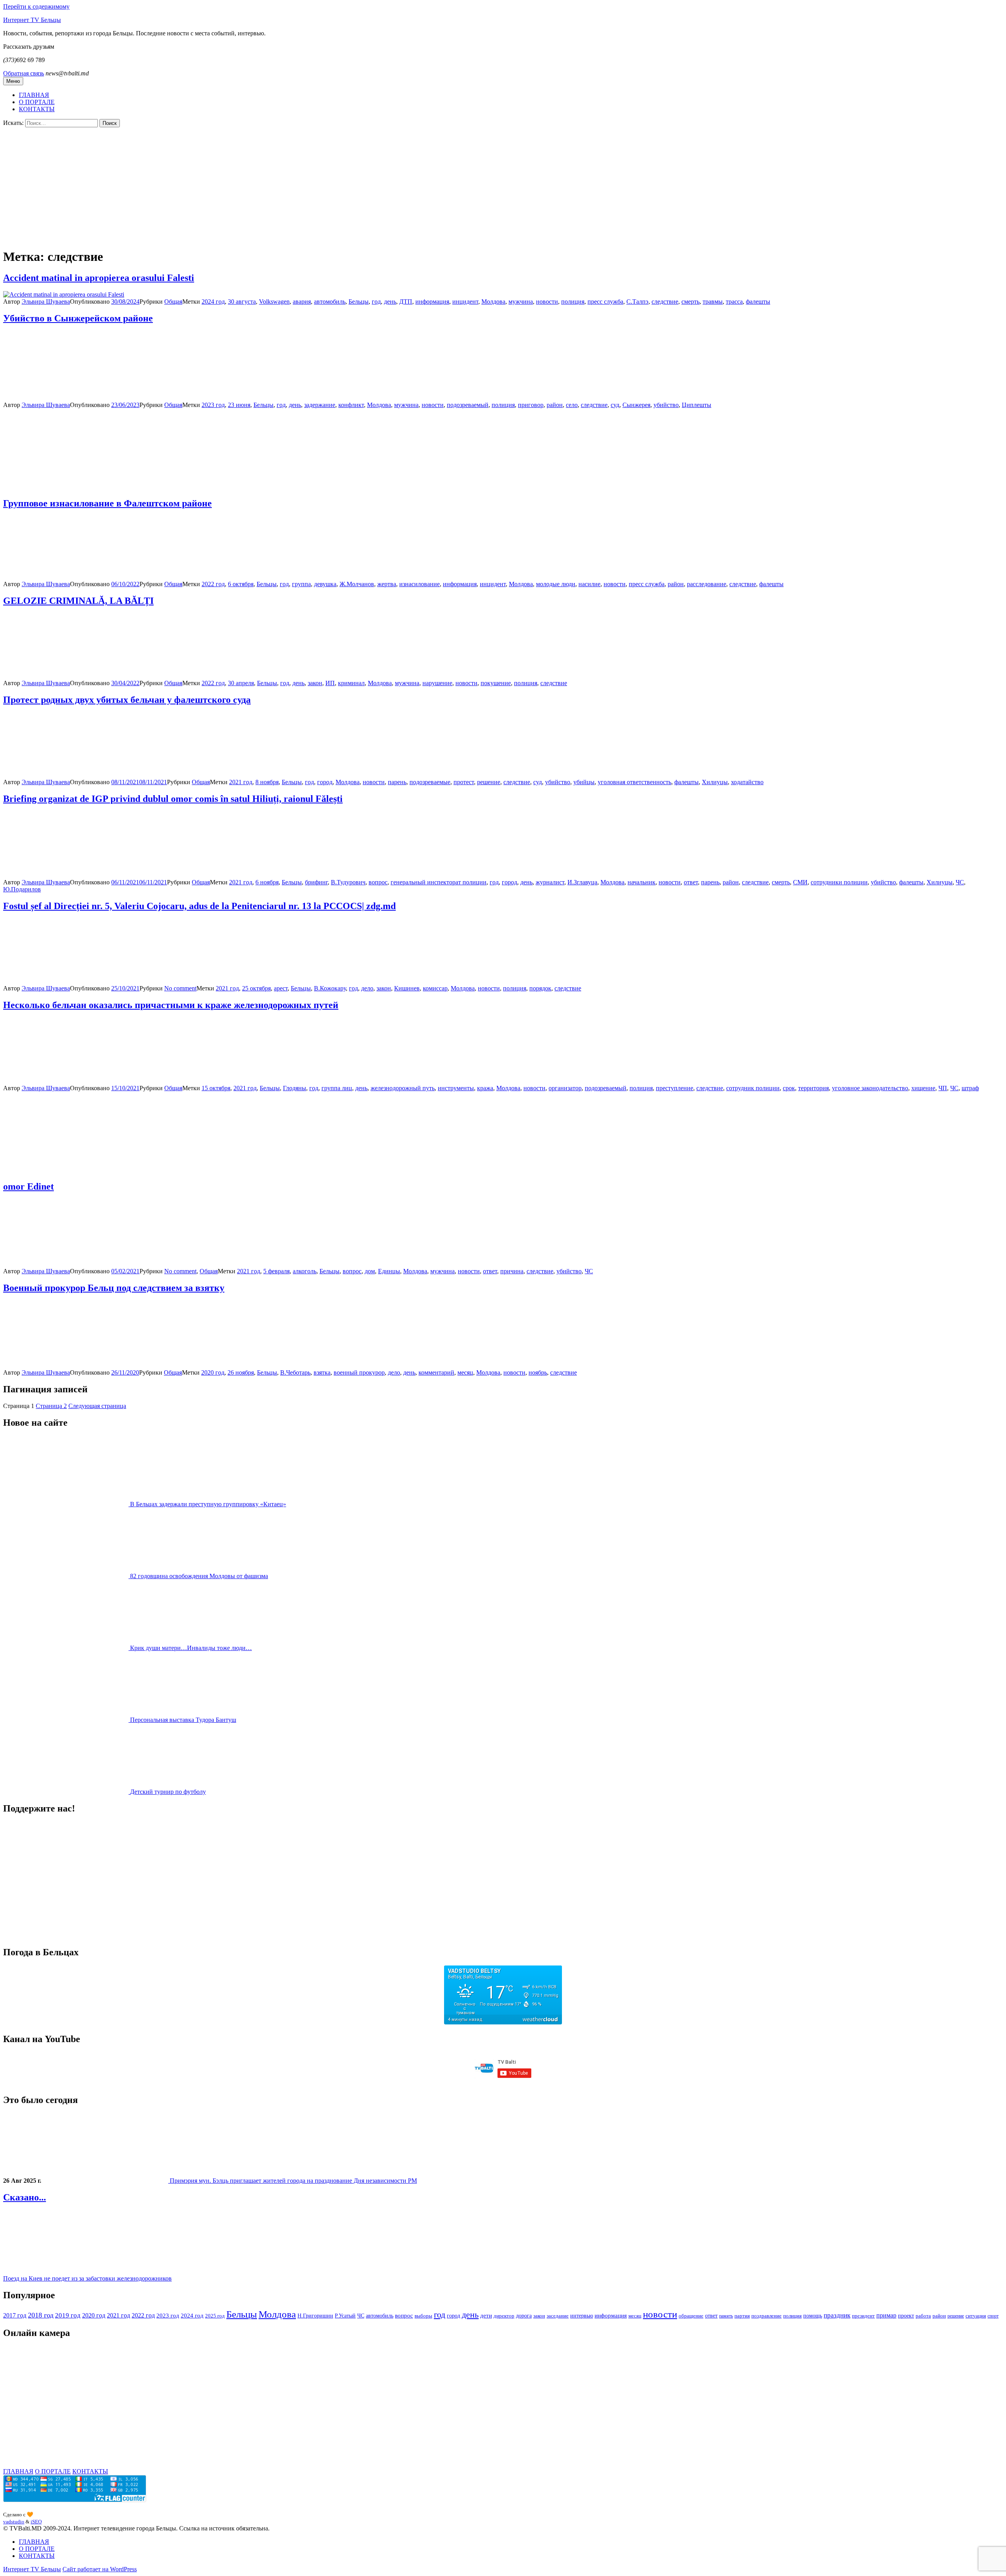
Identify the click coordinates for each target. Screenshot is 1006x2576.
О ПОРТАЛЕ (37, 102)
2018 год (41, 2315)
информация (432, 302)
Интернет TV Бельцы (32, 20)
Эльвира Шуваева (46, 302)
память (726, 2316)
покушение (496, 683)
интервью (582, 2316)
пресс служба (605, 302)
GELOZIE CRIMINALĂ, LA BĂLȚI (78, 601)
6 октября (241, 584)
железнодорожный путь (403, 1088)
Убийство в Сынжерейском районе (78, 318)
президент (863, 2316)
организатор (565, 1088)
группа (301, 584)
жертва (387, 584)
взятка (322, 1372)
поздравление (766, 2316)
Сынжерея (636, 405)
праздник (837, 2315)
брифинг (316, 882)
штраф (970, 1088)
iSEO (36, 2522)
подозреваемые (430, 782)
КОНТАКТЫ (37, 109)
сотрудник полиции (753, 1088)
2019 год (68, 2315)
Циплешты (697, 405)
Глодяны (295, 1088)
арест (281, 988)
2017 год (15, 2315)
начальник (642, 882)
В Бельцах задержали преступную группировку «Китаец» (208, 1504)
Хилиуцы (715, 782)
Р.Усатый (345, 2316)
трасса (734, 302)
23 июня (239, 405)
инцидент (465, 302)
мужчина (521, 302)
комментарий (436, 1372)
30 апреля (241, 683)
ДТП (406, 302)
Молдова (493, 302)
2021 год (241, 782)
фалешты (758, 302)
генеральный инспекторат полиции (439, 882)
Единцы (389, 1271)
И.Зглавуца (582, 882)
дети (486, 2316)
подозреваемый (468, 405)
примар (886, 2315)
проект (906, 2316)
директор (504, 2316)
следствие (665, 302)
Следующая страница (97, 1406)
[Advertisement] (503, 186)
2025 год (215, 2316)
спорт (993, 2316)
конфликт (351, 405)
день (390, 302)
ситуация (976, 2316)
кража (485, 1088)
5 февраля (276, 1271)
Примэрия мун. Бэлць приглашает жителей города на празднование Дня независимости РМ (293, 2181)
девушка (325, 584)
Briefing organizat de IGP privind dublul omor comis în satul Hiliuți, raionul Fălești (173, 799)
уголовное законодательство (870, 1088)
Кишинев (407, 988)
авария (302, 302)
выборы (423, 2316)
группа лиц (337, 1088)
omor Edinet (28, 1186)
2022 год (213, 584)
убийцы (584, 782)
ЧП (943, 1088)
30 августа (242, 302)
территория (813, 1088)
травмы (713, 302)
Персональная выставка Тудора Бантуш (183, 1720)
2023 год (213, 405)
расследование (707, 584)
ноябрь (538, 1372)
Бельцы (359, 302)
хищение (923, 1088)
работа (923, 2316)
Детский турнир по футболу (168, 1792)
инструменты (456, 1088)
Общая (173, 302)
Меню (13, 81)
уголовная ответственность (634, 782)
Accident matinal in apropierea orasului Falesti (99, 278)
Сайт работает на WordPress (100, 2569)
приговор (531, 405)
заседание (558, 2316)
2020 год (213, 1372)
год (376, 302)
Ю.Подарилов (22, 889)
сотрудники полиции (839, 882)
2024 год (213, 302)
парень (397, 782)
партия (742, 2316)
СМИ (800, 882)
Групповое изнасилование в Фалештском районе (107, 503)
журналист (550, 882)
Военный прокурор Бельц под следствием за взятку (114, 1288)
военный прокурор (359, 1372)
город (325, 782)
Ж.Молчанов (357, 584)
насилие (589, 584)
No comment (180, 988)
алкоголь (305, 1271)
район (555, 405)
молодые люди (556, 584)
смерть (690, 302)
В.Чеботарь (295, 1372)
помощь (813, 2316)
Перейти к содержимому (36, 6)
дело (367, 988)
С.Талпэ (637, 302)
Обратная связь (24, 73)
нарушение (437, 683)
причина (512, 1271)
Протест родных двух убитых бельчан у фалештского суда (127, 700)
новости (547, 302)
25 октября (256, 988)
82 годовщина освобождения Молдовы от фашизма (199, 1576)
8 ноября (267, 782)
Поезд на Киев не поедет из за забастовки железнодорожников (87, 2278)
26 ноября (241, 1372)
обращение (691, 2316)
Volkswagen (274, 302)
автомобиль (330, 302)
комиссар (435, 988)
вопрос (378, 882)
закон (315, 683)
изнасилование (419, 584)
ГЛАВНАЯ (34, 95)
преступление (675, 1088)
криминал (351, 683)
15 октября (216, 1088)
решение (489, 782)
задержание (320, 405)
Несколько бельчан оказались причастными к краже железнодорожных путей (171, 1005)
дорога (524, 2316)
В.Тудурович (348, 882)
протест (464, 782)
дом (370, 1271)
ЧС (960, 882)
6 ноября (267, 882)
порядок (540, 988)
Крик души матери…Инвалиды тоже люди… (191, 1648)
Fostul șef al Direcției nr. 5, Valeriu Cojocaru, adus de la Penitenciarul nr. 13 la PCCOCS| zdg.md (199, 906)
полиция (573, 302)
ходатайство (747, 782)
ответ (691, 882)
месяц (465, 1372)
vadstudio (14, 2522)
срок (789, 1088)
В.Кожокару (330, 988)
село (572, 405)
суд (615, 405)
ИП (330, 683)
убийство (666, 405)
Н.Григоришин (315, 2316)
